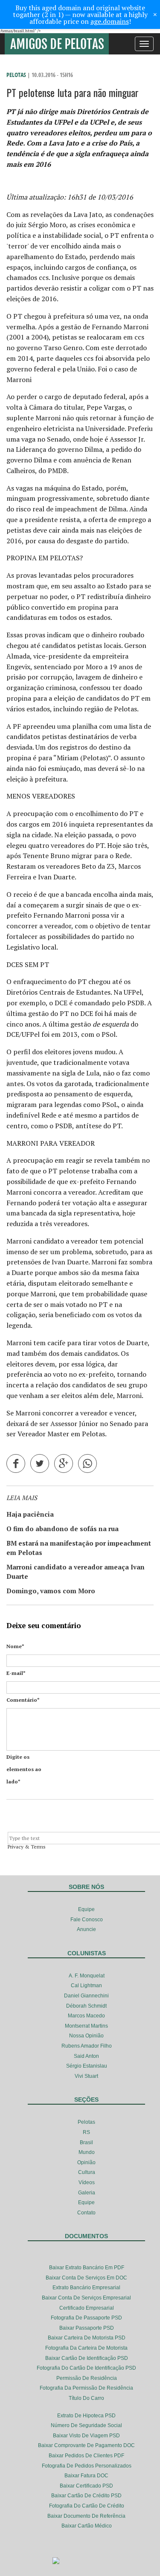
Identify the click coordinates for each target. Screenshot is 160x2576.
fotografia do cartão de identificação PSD (86, 2368)
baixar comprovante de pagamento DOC (86, 2445)
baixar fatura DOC (86, 2476)
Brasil (86, 2142)
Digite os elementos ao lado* (24, 1769)
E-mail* (16, 1673)
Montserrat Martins (86, 2026)
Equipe (86, 1909)
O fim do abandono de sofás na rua (63, 1529)
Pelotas (16, 75)
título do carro (86, 2398)
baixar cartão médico (87, 2526)
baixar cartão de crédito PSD (86, 2496)
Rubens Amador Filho (87, 2046)
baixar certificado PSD (86, 2486)
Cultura (87, 2172)
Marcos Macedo (86, 2016)
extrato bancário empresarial (86, 2288)
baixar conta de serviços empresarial (86, 2298)
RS (86, 2132)
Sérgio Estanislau (87, 2066)
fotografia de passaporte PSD (86, 2318)
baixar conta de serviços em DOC (86, 2278)
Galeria (87, 2193)
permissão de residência (87, 2378)
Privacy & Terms (27, 1847)
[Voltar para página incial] (57, 44)
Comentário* (23, 1700)
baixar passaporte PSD (87, 2328)
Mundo (87, 2152)
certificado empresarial (87, 2308)
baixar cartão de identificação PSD (87, 2358)
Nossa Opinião (86, 2036)
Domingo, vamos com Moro (51, 1591)
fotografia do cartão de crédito (87, 2506)
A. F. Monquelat (87, 1976)
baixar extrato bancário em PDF (87, 2268)
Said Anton (86, 2056)
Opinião (86, 2162)
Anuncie (86, 1929)
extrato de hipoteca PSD (86, 2416)
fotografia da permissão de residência (86, 2388)
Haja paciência (30, 1514)
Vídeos (87, 2182)
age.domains (110, 21)
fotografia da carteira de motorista (86, 2348)
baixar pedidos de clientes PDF (86, 2456)
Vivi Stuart (86, 2076)
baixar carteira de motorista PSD (87, 2338)
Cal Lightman (86, 1985)
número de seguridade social (86, 2425)
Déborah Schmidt (86, 2006)
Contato (86, 2213)
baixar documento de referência (86, 2516)
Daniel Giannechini (86, 1996)
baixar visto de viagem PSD (86, 2436)
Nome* (15, 1646)
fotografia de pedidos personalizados (87, 2466)
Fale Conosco (87, 1920)
